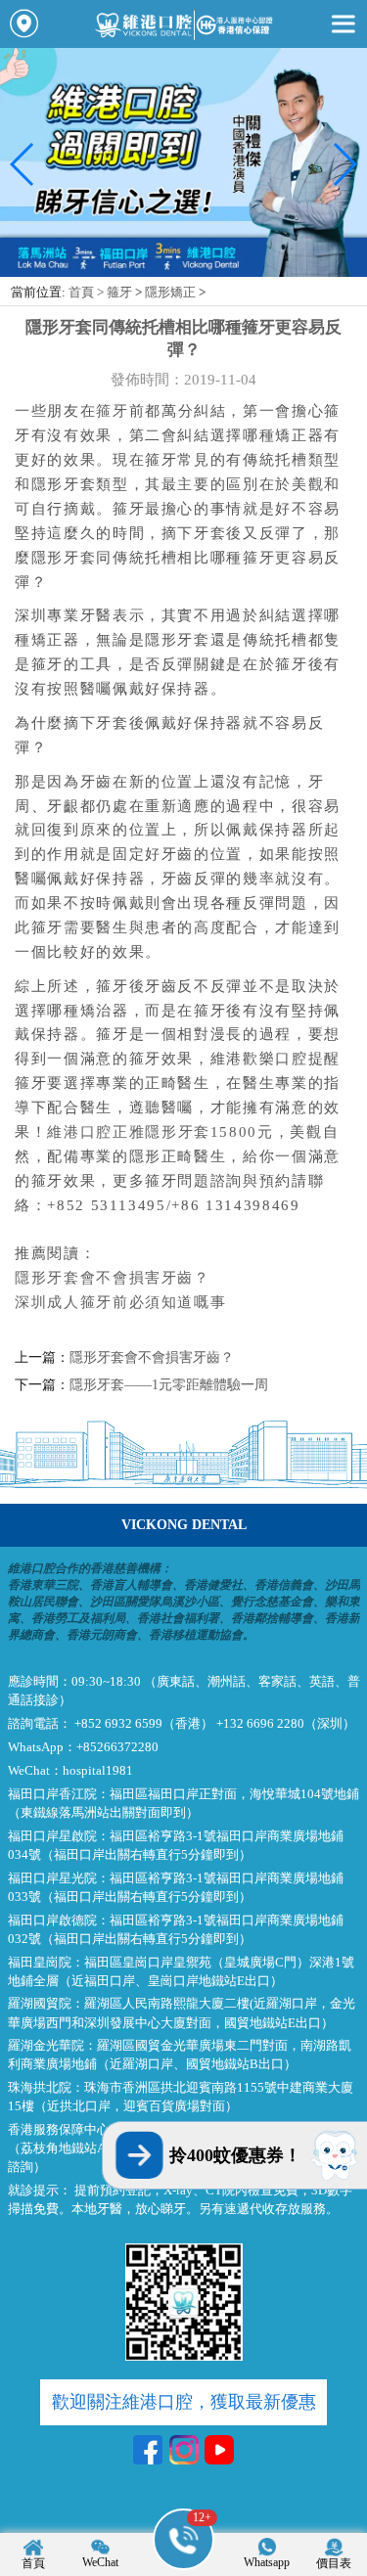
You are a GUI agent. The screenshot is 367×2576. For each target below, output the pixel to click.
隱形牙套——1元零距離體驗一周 (169, 1385)
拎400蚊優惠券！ (235, 2155)
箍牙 (119, 293)
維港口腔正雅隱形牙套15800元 (160, 1132)
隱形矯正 (170, 293)
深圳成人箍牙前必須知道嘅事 (120, 1302)
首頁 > (88, 293)
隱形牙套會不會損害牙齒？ (113, 1278)
